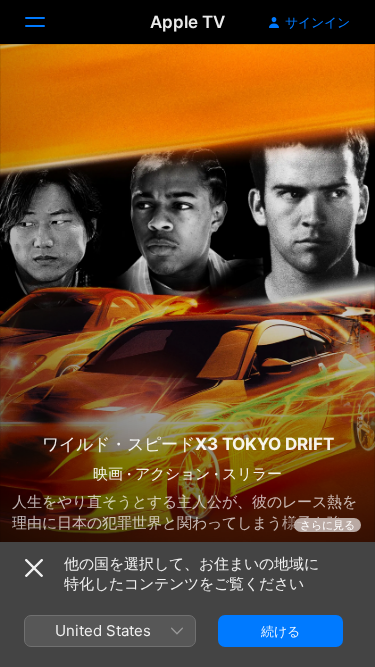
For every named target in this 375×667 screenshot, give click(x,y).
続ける (280, 631)
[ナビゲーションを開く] (47, 22)
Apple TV (187, 22)
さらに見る (327, 525)
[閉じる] (34, 568)
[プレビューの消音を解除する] (321, 83)
